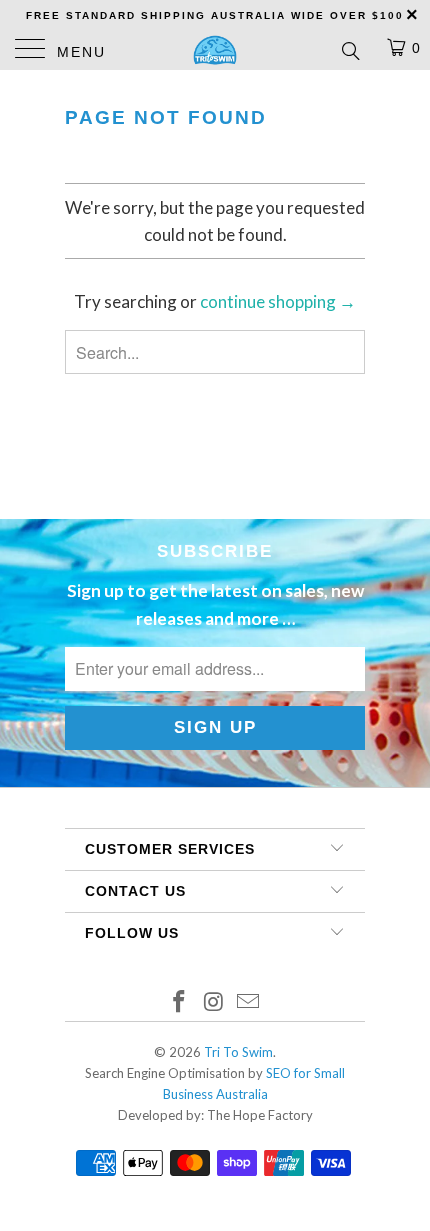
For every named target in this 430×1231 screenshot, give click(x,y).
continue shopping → (278, 301)
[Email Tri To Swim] (249, 1002)
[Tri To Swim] (215, 50)
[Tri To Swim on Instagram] (214, 1002)
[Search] (349, 49)
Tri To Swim (238, 1052)
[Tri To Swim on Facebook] (179, 1002)
